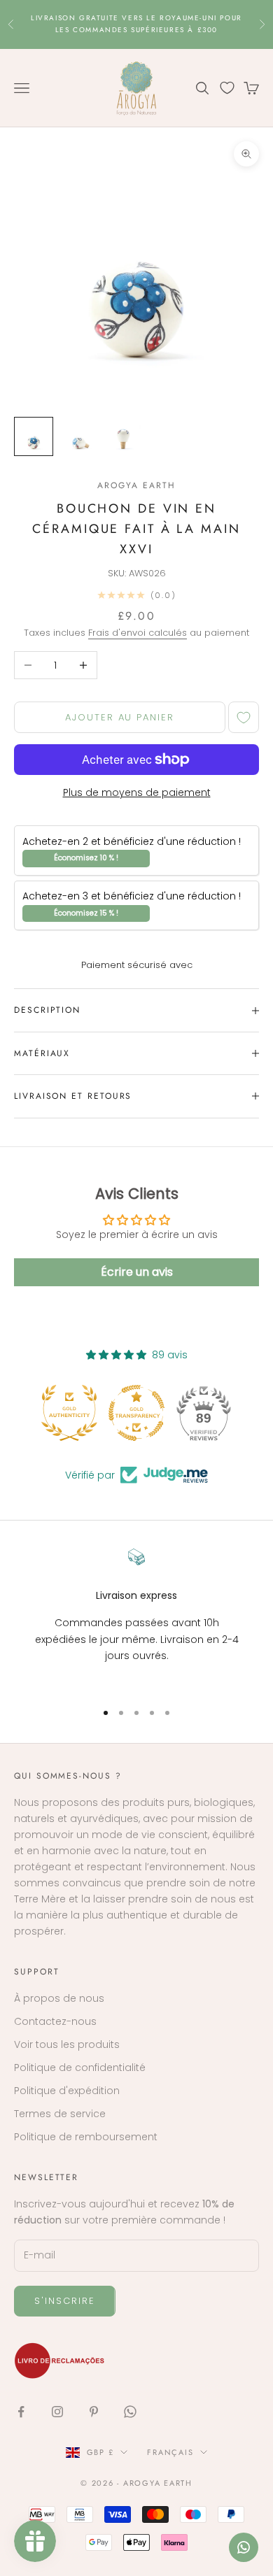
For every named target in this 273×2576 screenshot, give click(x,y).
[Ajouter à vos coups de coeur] (244, 717)
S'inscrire (65, 2301)
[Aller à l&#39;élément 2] (78, 436)
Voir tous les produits (67, 2044)
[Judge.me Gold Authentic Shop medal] (69, 1413)
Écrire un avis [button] (137, 1272)
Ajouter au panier (120, 717)
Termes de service (60, 2114)
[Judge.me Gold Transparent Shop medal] (136, 1413)
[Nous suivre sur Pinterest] (94, 2412)
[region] (136, 1618)
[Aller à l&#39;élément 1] (34, 436)
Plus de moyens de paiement (137, 792)
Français (170, 2452)
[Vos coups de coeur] (227, 88)
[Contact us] (244, 2547)
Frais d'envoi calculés (138, 633)
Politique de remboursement (86, 2137)
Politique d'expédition (67, 2091)
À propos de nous (59, 1998)
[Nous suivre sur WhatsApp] (130, 2412)
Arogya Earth (136, 485)
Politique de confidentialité (80, 2068)
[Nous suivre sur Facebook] (21, 2412)
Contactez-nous (55, 2021)
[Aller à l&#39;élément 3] (123, 436)
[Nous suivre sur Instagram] (57, 2412)
